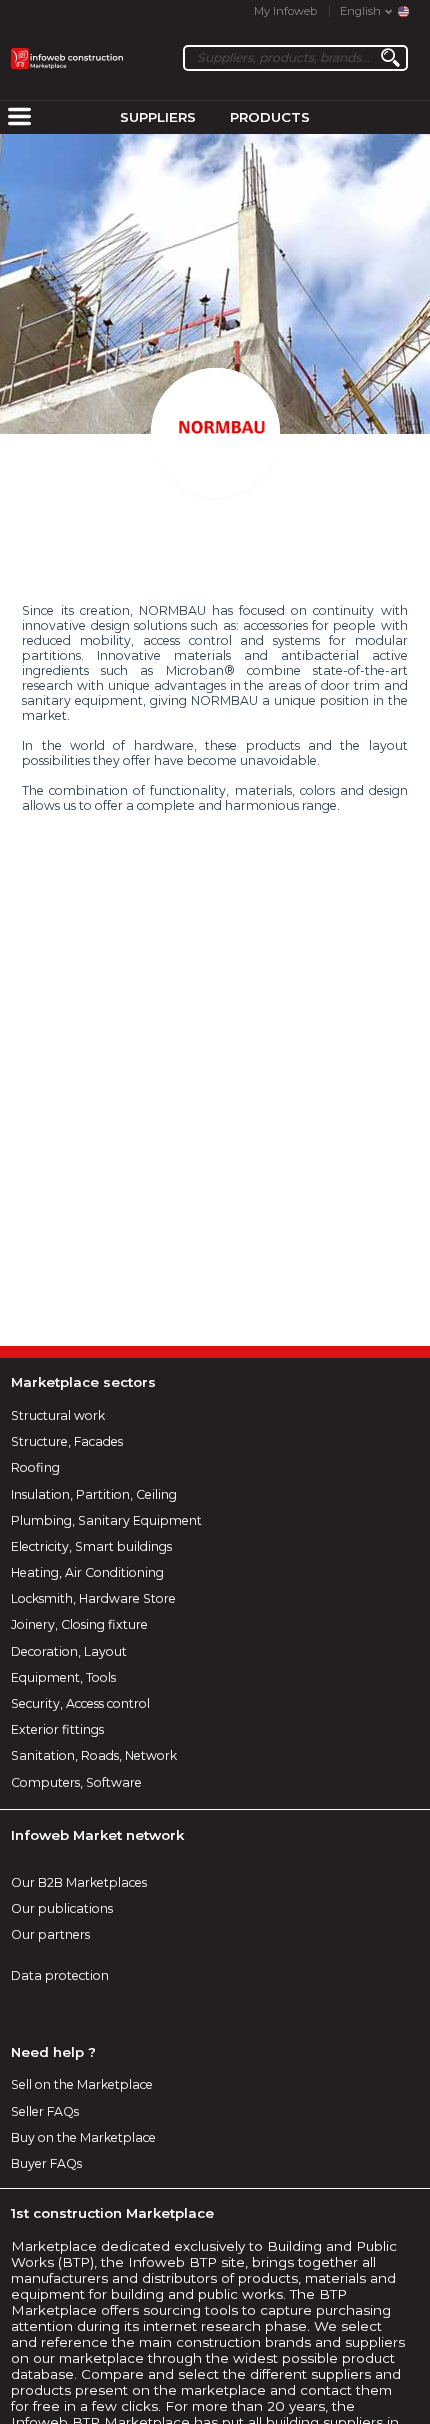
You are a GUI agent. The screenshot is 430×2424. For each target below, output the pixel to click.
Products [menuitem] (270, 117)
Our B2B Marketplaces (79, 1882)
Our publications (62, 1908)
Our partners (50, 1934)
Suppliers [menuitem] (158, 117)
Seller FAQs (45, 2111)
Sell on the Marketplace (82, 2084)
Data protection (60, 1975)
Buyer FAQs (46, 2163)
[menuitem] (19, 118)
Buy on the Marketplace (83, 2137)
